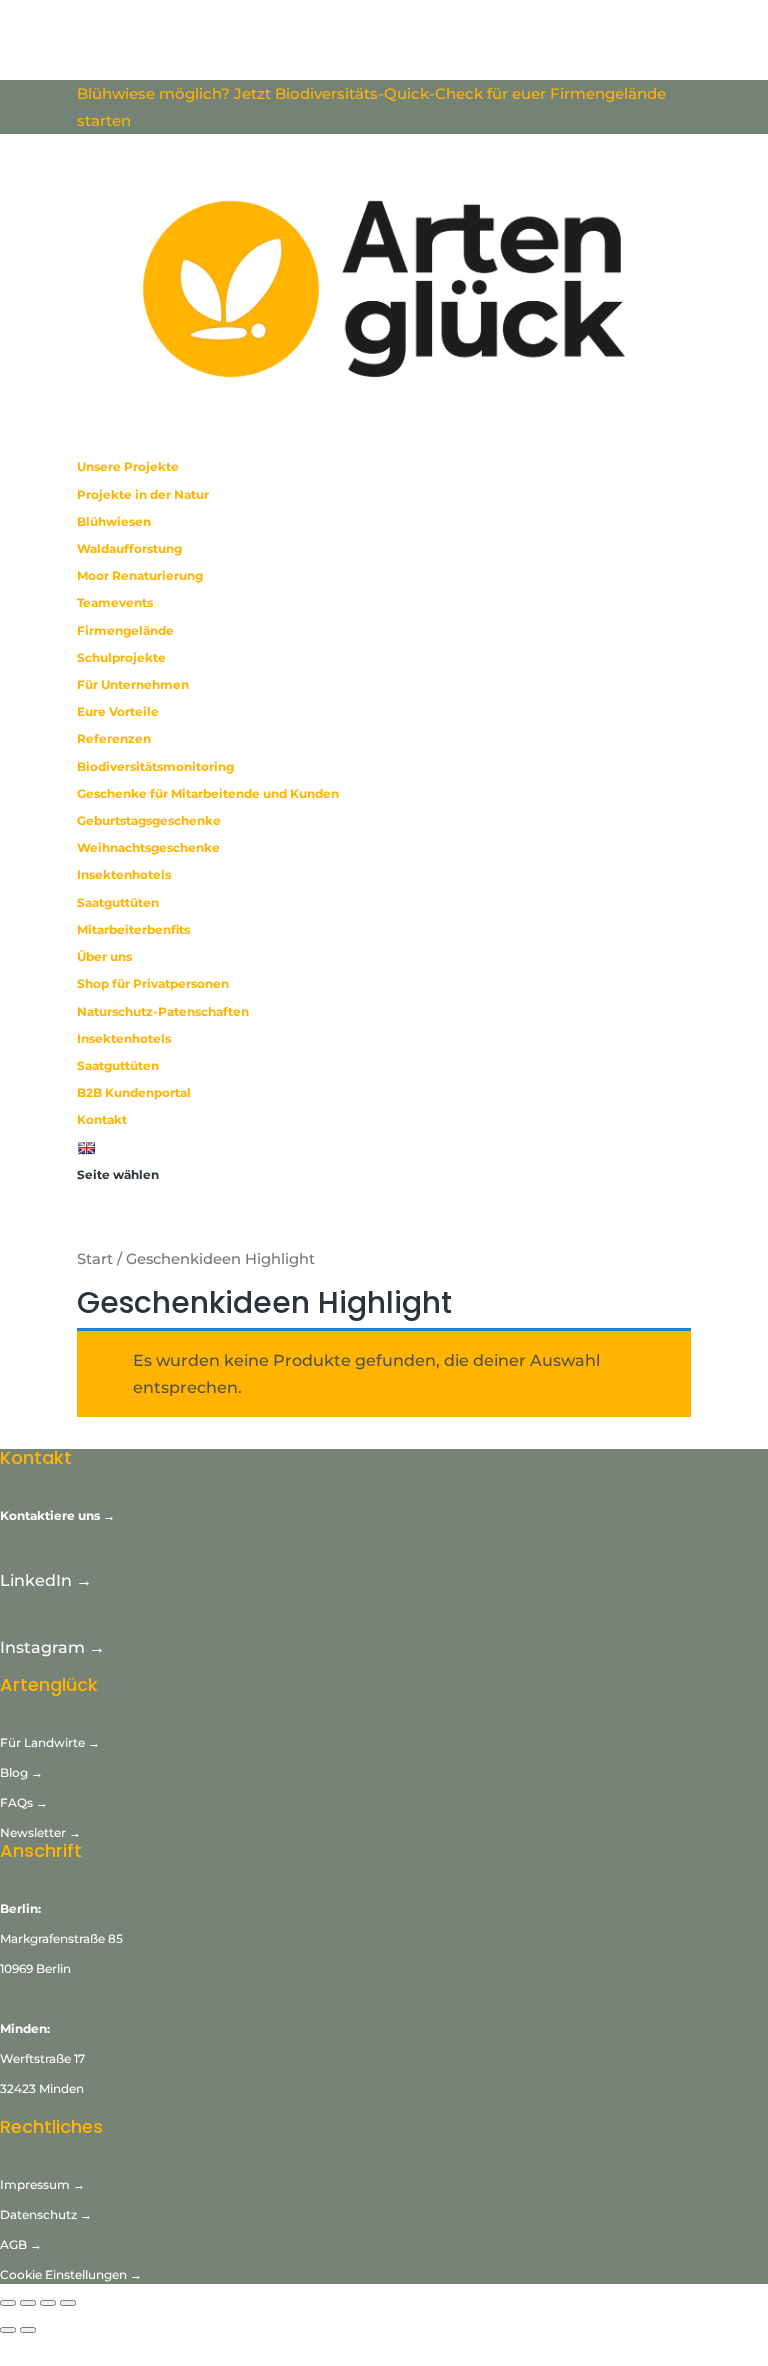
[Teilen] (48, 2303)
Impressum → (42, 2184)
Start (95, 1259)
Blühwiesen (114, 521)
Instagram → (52, 1647)
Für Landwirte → (50, 1742)
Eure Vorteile (118, 711)
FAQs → (25, 1802)
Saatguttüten (118, 902)
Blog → (21, 1772)
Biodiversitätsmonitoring (155, 766)
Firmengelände (125, 630)
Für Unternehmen (133, 684)
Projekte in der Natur (143, 494)
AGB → (21, 2244)
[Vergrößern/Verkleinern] (8, 2303)
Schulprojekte (121, 657)
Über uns (104, 956)
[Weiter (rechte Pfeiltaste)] (28, 2330)
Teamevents (115, 602)
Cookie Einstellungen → (71, 2274)
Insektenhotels (124, 874)
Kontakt (102, 1119)
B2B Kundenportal (134, 1092)
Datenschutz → (46, 2214)
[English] (88, 1147)
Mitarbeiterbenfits (133, 929)
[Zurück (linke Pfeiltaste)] (8, 2330)
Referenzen (114, 738)
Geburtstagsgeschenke (149, 820)
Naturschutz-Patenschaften (163, 1011)
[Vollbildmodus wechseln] (28, 2303)
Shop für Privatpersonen (153, 983)
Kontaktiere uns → (57, 1515)
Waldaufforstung (129, 548)
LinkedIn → (46, 1580)
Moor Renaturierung (140, 575)
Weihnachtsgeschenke (148, 847)
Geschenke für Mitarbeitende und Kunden (208, 793)
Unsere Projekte (128, 466)
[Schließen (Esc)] (68, 2303)
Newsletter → (40, 1832)
